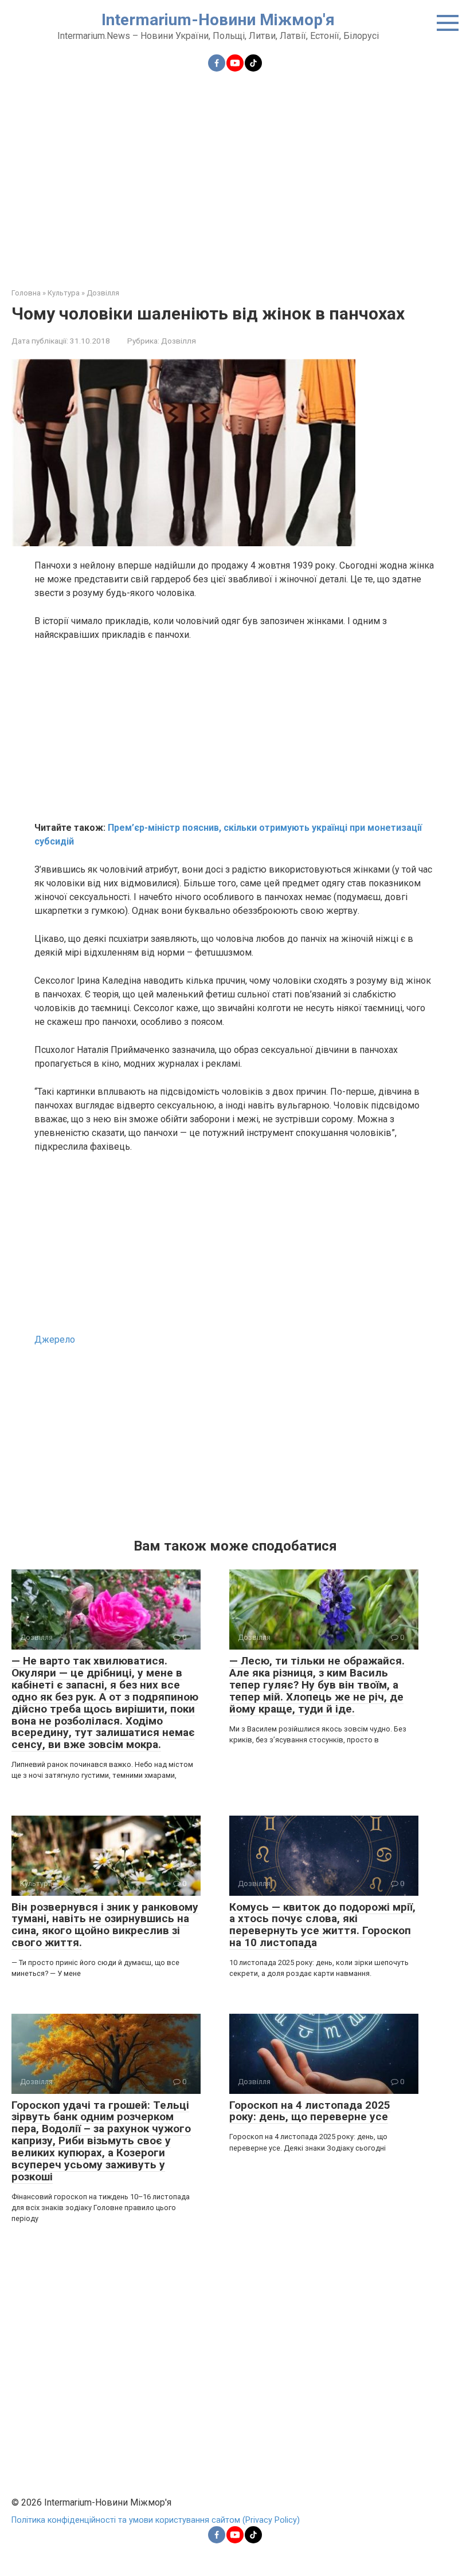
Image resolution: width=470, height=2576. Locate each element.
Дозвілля (179, 341)
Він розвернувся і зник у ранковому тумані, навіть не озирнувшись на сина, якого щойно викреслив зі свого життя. (105, 1925)
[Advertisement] (235, 173)
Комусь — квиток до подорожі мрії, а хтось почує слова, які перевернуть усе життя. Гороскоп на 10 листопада (322, 1925)
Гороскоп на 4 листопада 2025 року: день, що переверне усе (310, 2111)
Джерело (55, 1340)
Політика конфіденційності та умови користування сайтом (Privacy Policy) (156, 2520)
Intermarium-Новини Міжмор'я (218, 20)
